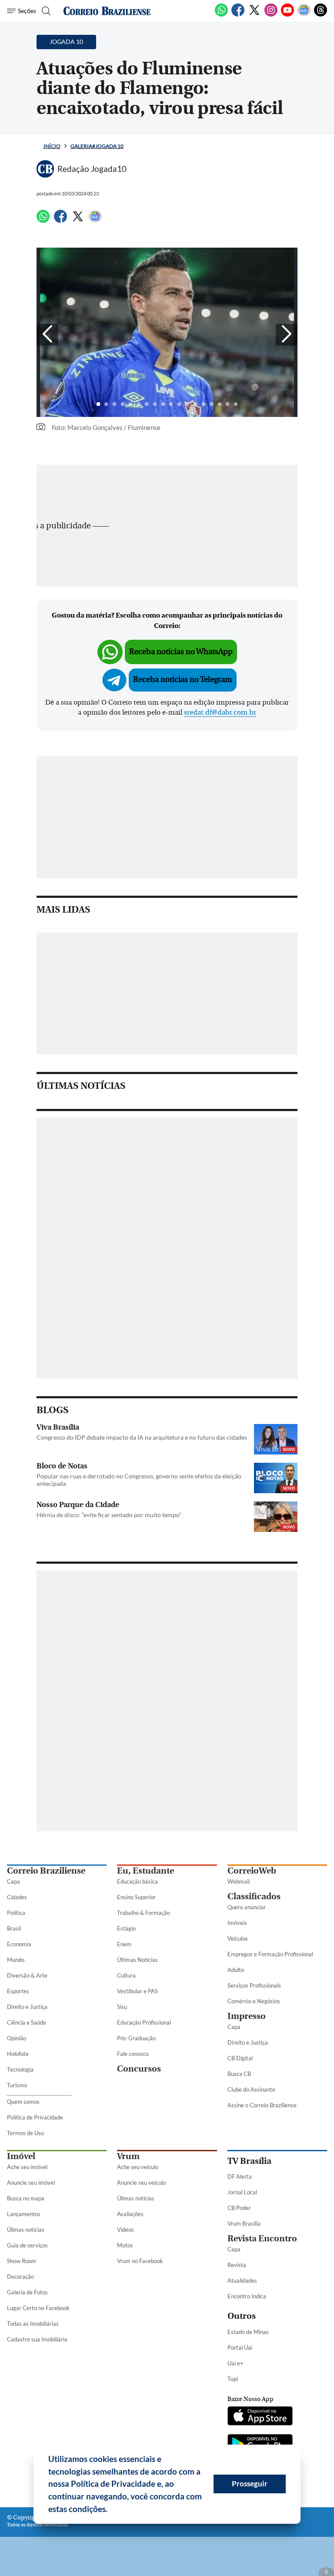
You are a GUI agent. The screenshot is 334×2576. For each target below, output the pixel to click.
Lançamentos (24, 2214)
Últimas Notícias (137, 1960)
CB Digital (240, 2058)
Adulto (236, 1970)
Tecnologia (20, 2069)
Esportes (18, 1991)
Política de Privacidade (35, 2117)
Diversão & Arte (27, 1975)
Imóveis (237, 1923)
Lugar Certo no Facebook (38, 2308)
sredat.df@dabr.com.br (220, 712)
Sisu (122, 2007)
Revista (237, 2265)
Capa (13, 1881)
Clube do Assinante (251, 2089)
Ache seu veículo (138, 2167)
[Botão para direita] (287, 335)
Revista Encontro (262, 2238)
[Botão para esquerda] (47, 335)
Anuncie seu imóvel (31, 2183)
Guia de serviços (27, 2245)
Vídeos (125, 2230)
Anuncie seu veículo (141, 2183)
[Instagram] (271, 15)
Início (52, 146)
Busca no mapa (26, 2198)
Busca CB (239, 2074)
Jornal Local (242, 2192)
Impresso (247, 2016)
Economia (19, 1944)
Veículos (238, 1938)
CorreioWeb (252, 1871)
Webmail (239, 1881)
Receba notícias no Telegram (183, 680)
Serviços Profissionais (254, 1985)
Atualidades (242, 2280)
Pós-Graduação (136, 2038)
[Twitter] (254, 15)
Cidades (17, 1897)
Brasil (14, 1928)
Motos (125, 2245)
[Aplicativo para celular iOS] (260, 2417)
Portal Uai (240, 2348)
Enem (124, 1944)
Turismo (17, 2085)
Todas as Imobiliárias (33, 2324)
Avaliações (130, 2214)
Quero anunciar (247, 1907)
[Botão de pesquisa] (45, 11)
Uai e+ (235, 2363)
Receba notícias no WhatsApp (181, 652)
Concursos (139, 2069)
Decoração (20, 2277)
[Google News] (304, 15)
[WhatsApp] (221, 15)
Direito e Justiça (27, 2007)
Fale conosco (133, 2054)
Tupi (233, 2379)
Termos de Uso (25, 2133)
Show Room (22, 2261)
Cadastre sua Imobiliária (37, 2339)
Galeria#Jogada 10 (97, 146)
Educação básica (137, 1881)
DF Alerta (240, 2176)
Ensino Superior (136, 1897)
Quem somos (23, 2102)
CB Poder (239, 2208)
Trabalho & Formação (144, 1913)
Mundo (16, 1960)
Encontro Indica (247, 2296)
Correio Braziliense (46, 1871)
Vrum (128, 2156)
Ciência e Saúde (27, 2022)
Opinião (17, 2038)
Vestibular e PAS (137, 1991)
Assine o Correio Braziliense (262, 2105)
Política (16, 1913)
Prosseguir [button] (250, 2484)
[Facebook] (238, 15)
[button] (111, 2510)
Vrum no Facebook (140, 2261)
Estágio (126, 1928)
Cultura (126, 1975)
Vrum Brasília (244, 2223)
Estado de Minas (248, 2332)
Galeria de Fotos (27, 2292)
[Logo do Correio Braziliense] (107, 11)
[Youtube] (287, 15)
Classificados (254, 1896)
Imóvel (21, 2156)
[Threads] (321, 15)
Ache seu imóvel (27, 2167)
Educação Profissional (144, 2022)
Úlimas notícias (26, 2230)
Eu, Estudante (145, 1871)
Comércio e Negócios (254, 2001)
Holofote (18, 2054)
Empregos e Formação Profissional (270, 1954)
